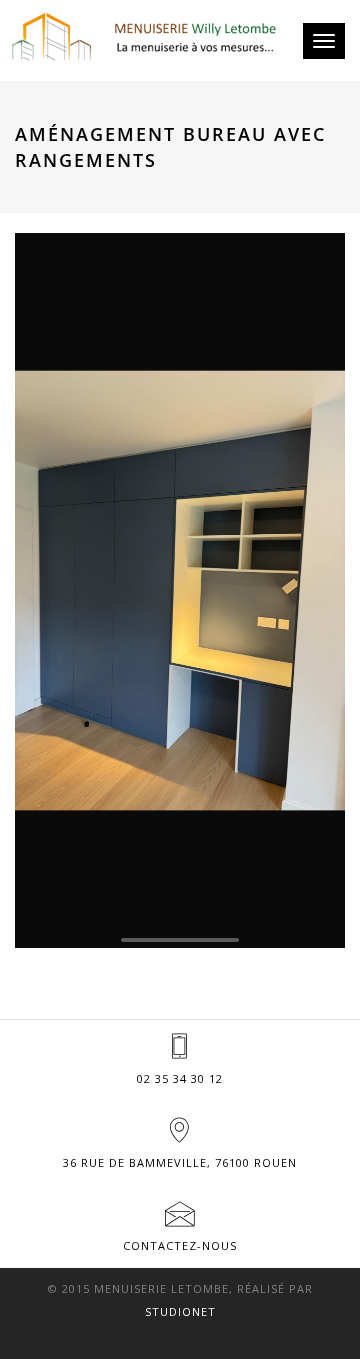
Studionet (180, 1311)
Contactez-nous (180, 1245)
